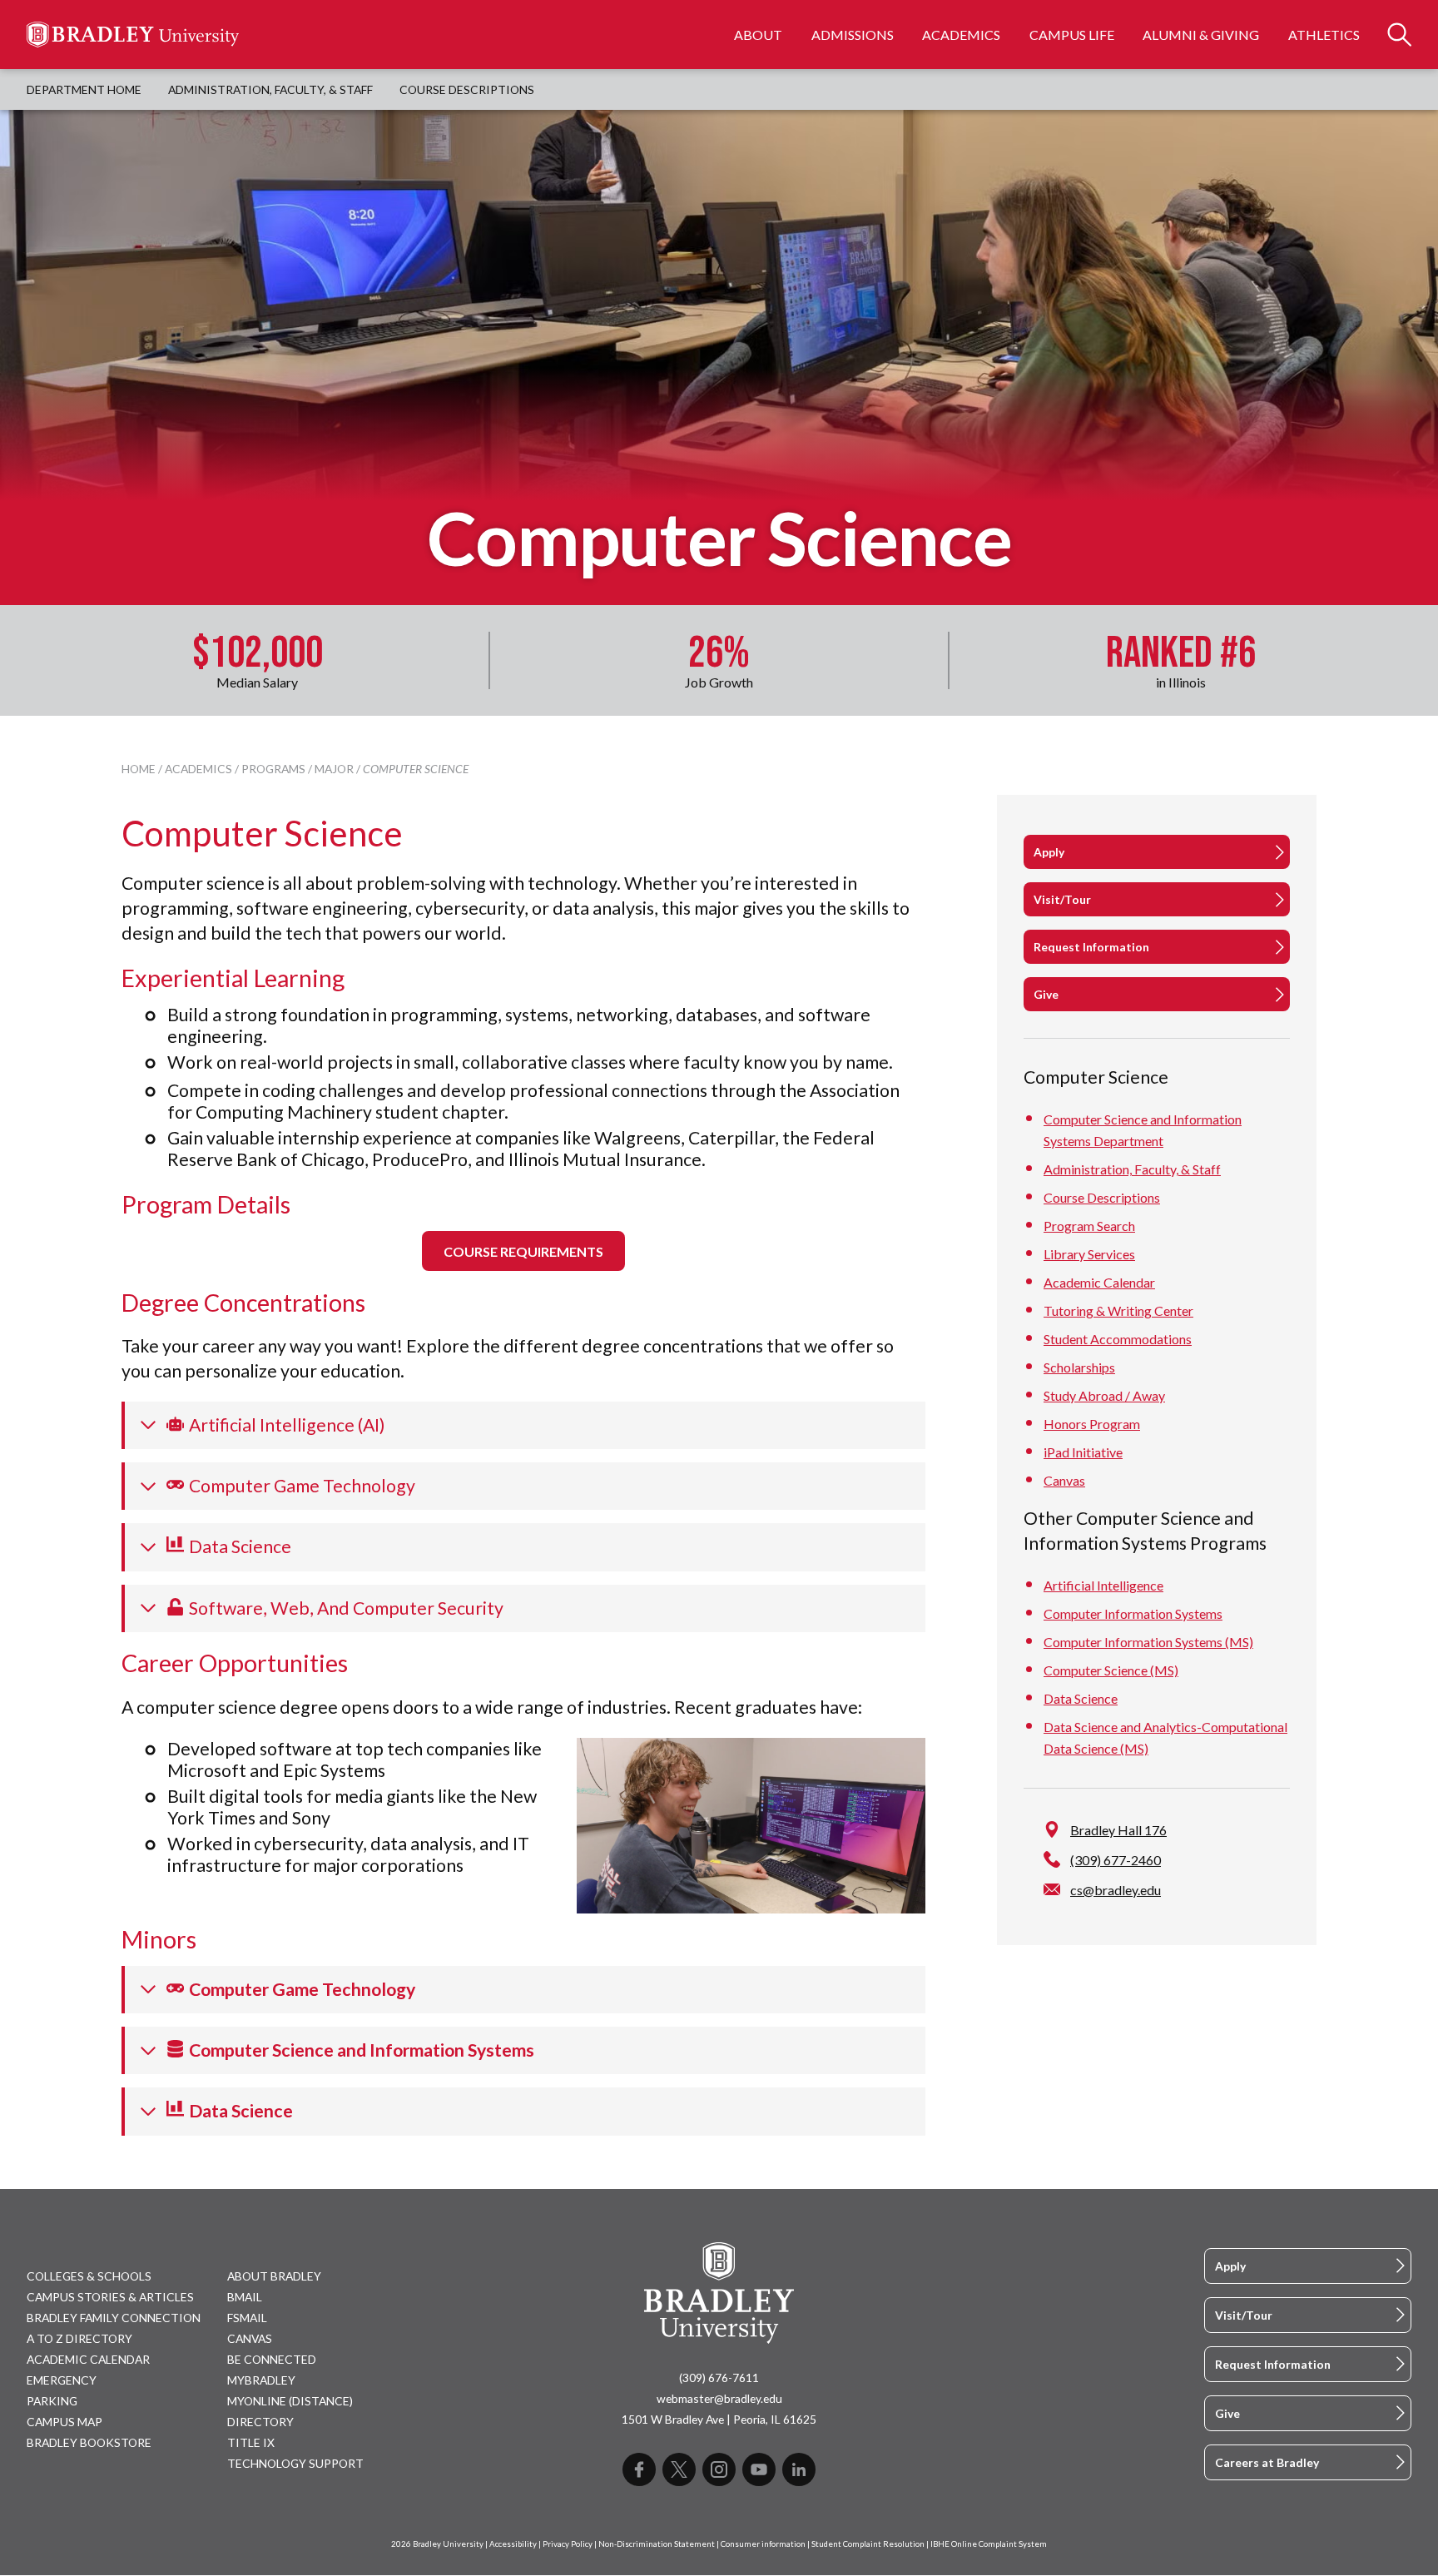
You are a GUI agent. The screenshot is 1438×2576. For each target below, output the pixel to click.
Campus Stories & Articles (110, 2297)
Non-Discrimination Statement (657, 2544)
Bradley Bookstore (89, 2442)
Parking (52, 2401)
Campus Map (64, 2422)
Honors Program (1092, 1424)
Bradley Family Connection (114, 2318)
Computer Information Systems (1133, 1613)
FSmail (247, 2318)
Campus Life (1072, 35)
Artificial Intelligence (1103, 1584)
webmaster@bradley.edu (719, 2398)
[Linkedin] (799, 2469)
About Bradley (274, 2276)
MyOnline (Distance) (290, 2401)
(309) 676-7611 (719, 2377)
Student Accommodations (1118, 1339)
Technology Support (295, 2463)
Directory (260, 2422)
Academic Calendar (1099, 1282)
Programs (273, 769)
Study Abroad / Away (1104, 1395)
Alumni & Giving (1201, 35)
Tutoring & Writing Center (1118, 1310)
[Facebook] (639, 2469)
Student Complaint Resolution (868, 2544)
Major (334, 769)
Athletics (1324, 35)
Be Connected (272, 2359)
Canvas (1064, 1480)
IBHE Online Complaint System (989, 2544)
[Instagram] (719, 2469)
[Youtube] (759, 2469)
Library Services (1089, 1254)
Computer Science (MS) (1111, 1669)
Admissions (853, 35)
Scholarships (1079, 1367)
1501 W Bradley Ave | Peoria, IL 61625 (719, 2419)
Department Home (84, 89)
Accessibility (513, 2544)
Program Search (1089, 1226)
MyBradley (261, 2380)
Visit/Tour (1062, 899)
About (758, 35)
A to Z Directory (79, 2338)
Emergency (62, 2380)
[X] (679, 2469)
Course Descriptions (467, 89)
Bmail (245, 2297)
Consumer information (763, 2544)
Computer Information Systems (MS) (1148, 1641)
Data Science (1081, 1697)
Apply (1049, 852)
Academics (961, 35)
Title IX (251, 2442)
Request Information (1091, 947)
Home (139, 769)
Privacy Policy (568, 2544)
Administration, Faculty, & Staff (270, 89)
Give (1046, 994)
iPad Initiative (1083, 1452)
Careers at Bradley (1267, 2462)
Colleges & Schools (89, 2276)
